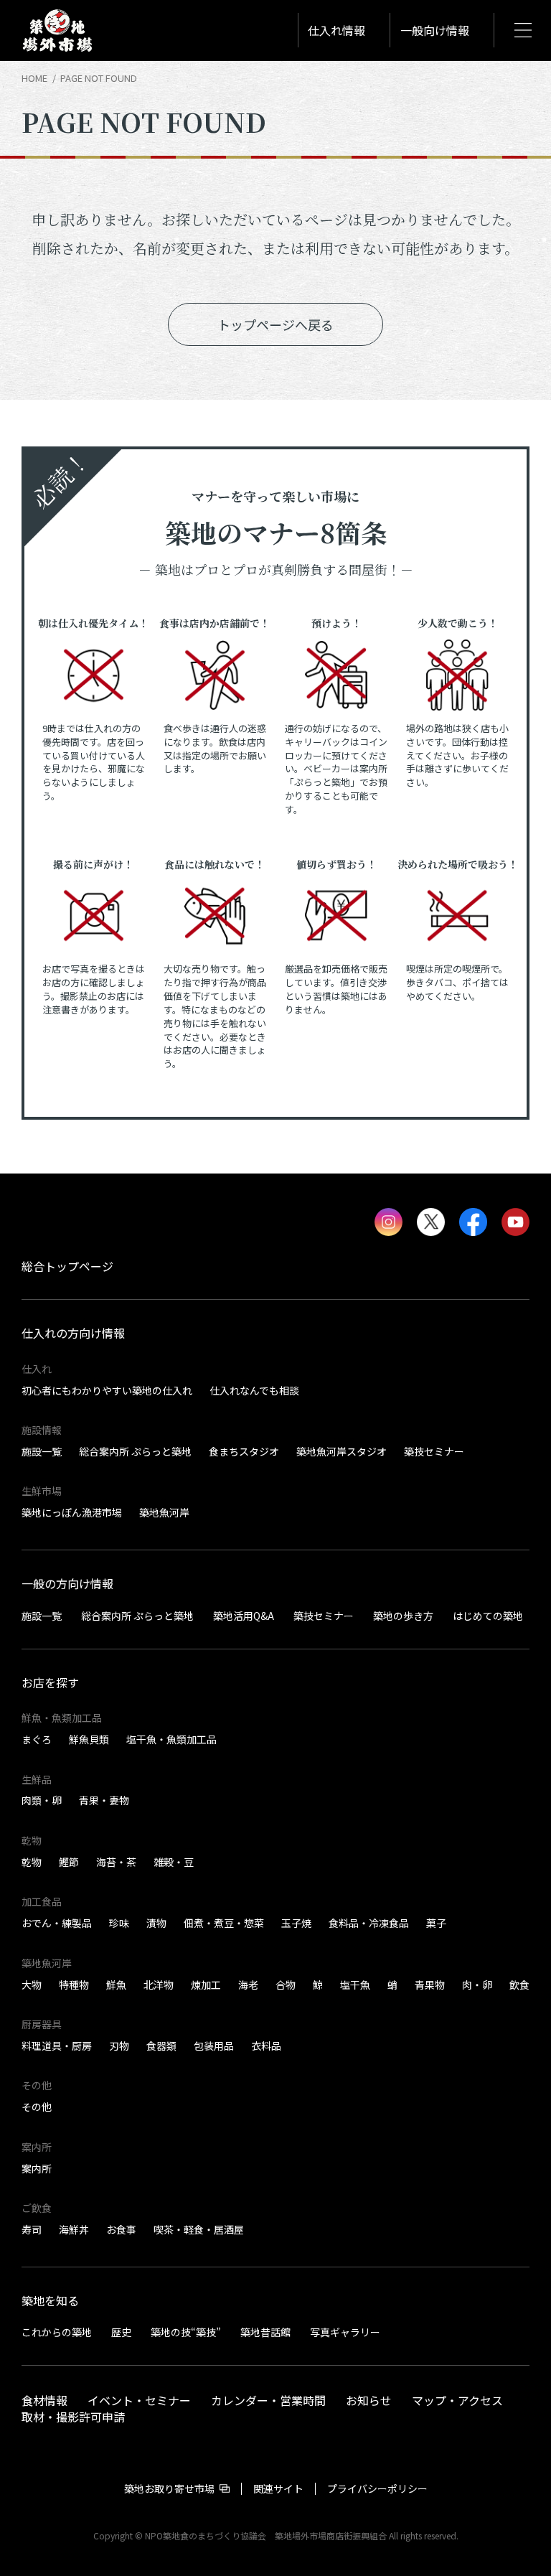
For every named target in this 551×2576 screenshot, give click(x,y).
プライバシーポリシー (377, 2488)
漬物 (156, 1923)
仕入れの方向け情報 (73, 1333)
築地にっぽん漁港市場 (72, 1512)
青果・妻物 (104, 1800)
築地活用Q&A (244, 1615)
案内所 (37, 2168)
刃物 (119, 2046)
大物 (32, 1985)
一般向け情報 (435, 30)
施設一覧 (42, 1451)
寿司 (32, 2229)
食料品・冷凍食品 (369, 1923)
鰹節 (69, 1862)
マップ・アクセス (457, 2399)
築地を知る (50, 2300)
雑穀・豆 (174, 1862)
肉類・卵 (42, 1800)
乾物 (32, 1862)
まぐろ (37, 1739)
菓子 (436, 1923)
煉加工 (206, 1985)
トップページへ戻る (275, 324)
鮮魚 (116, 1985)
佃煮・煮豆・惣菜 (224, 1923)
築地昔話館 (265, 2332)
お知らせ (369, 2399)
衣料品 (266, 2046)
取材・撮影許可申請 (73, 2416)
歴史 (121, 2332)
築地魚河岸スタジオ (342, 1451)
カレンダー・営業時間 (268, 2399)
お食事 (121, 2229)
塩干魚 (355, 1985)
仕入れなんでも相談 (254, 1390)
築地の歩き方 (403, 1615)
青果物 (430, 1985)
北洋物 (159, 1985)
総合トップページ (67, 1266)
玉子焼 (296, 1923)
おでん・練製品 (57, 1923)
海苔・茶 (116, 1862)
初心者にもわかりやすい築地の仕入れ (107, 1390)
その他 (37, 2107)
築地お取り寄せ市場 (169, 2488)
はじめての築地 (488, 1615)
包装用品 (214, 2046)
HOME (34, 78)
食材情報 (44, 2399)
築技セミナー (434, 1451)
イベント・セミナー (139, 2399)
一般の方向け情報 (67, 1583)
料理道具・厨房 (57, 2046)
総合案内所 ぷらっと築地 (135, 1451)
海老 (248, 1985)
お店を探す (50, 1682)
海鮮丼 (74, 2229)
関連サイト (278, 2488)
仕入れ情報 (336, 30)
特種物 (74, 1985)
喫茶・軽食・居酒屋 (199, 2229)
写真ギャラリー (345, 2332)
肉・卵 (477, 1985)
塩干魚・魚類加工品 (171, 1739)
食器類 (161, 2046)
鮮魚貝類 (89, 1739)
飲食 (519, 1985)
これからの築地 (57, 2332)
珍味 (119, 1923)
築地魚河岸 (164, 1512)
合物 (286, 1985)
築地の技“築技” (186, 2332)
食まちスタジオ (244, 1451)
